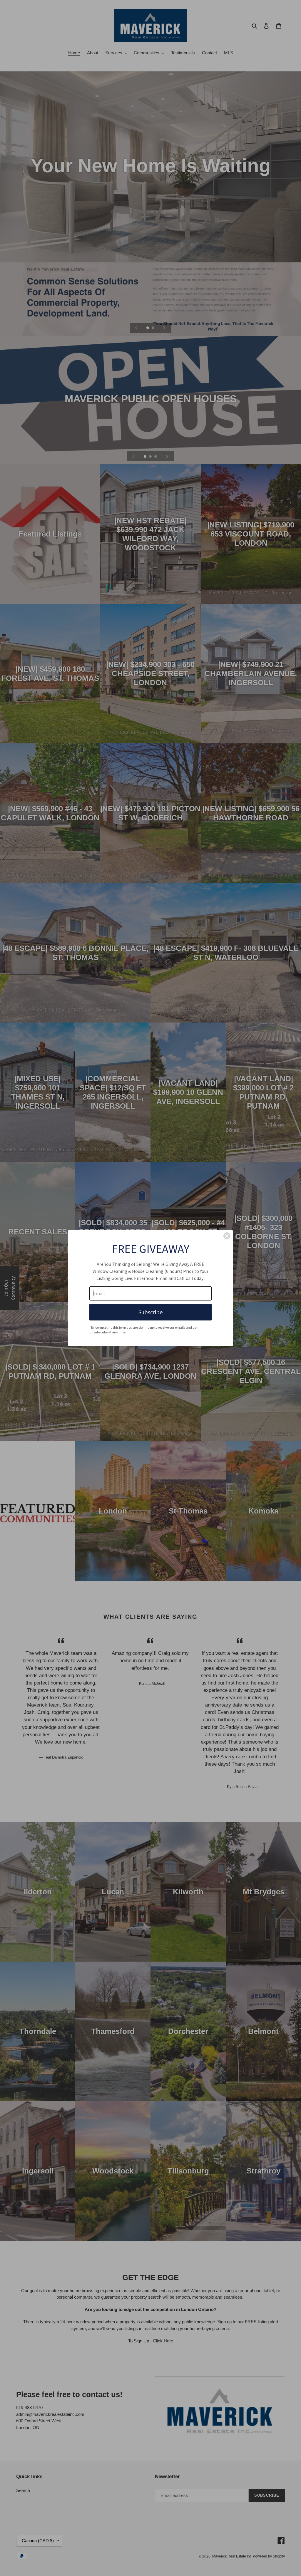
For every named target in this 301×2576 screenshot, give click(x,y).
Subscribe (150, 1312)
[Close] (227, 1236)
